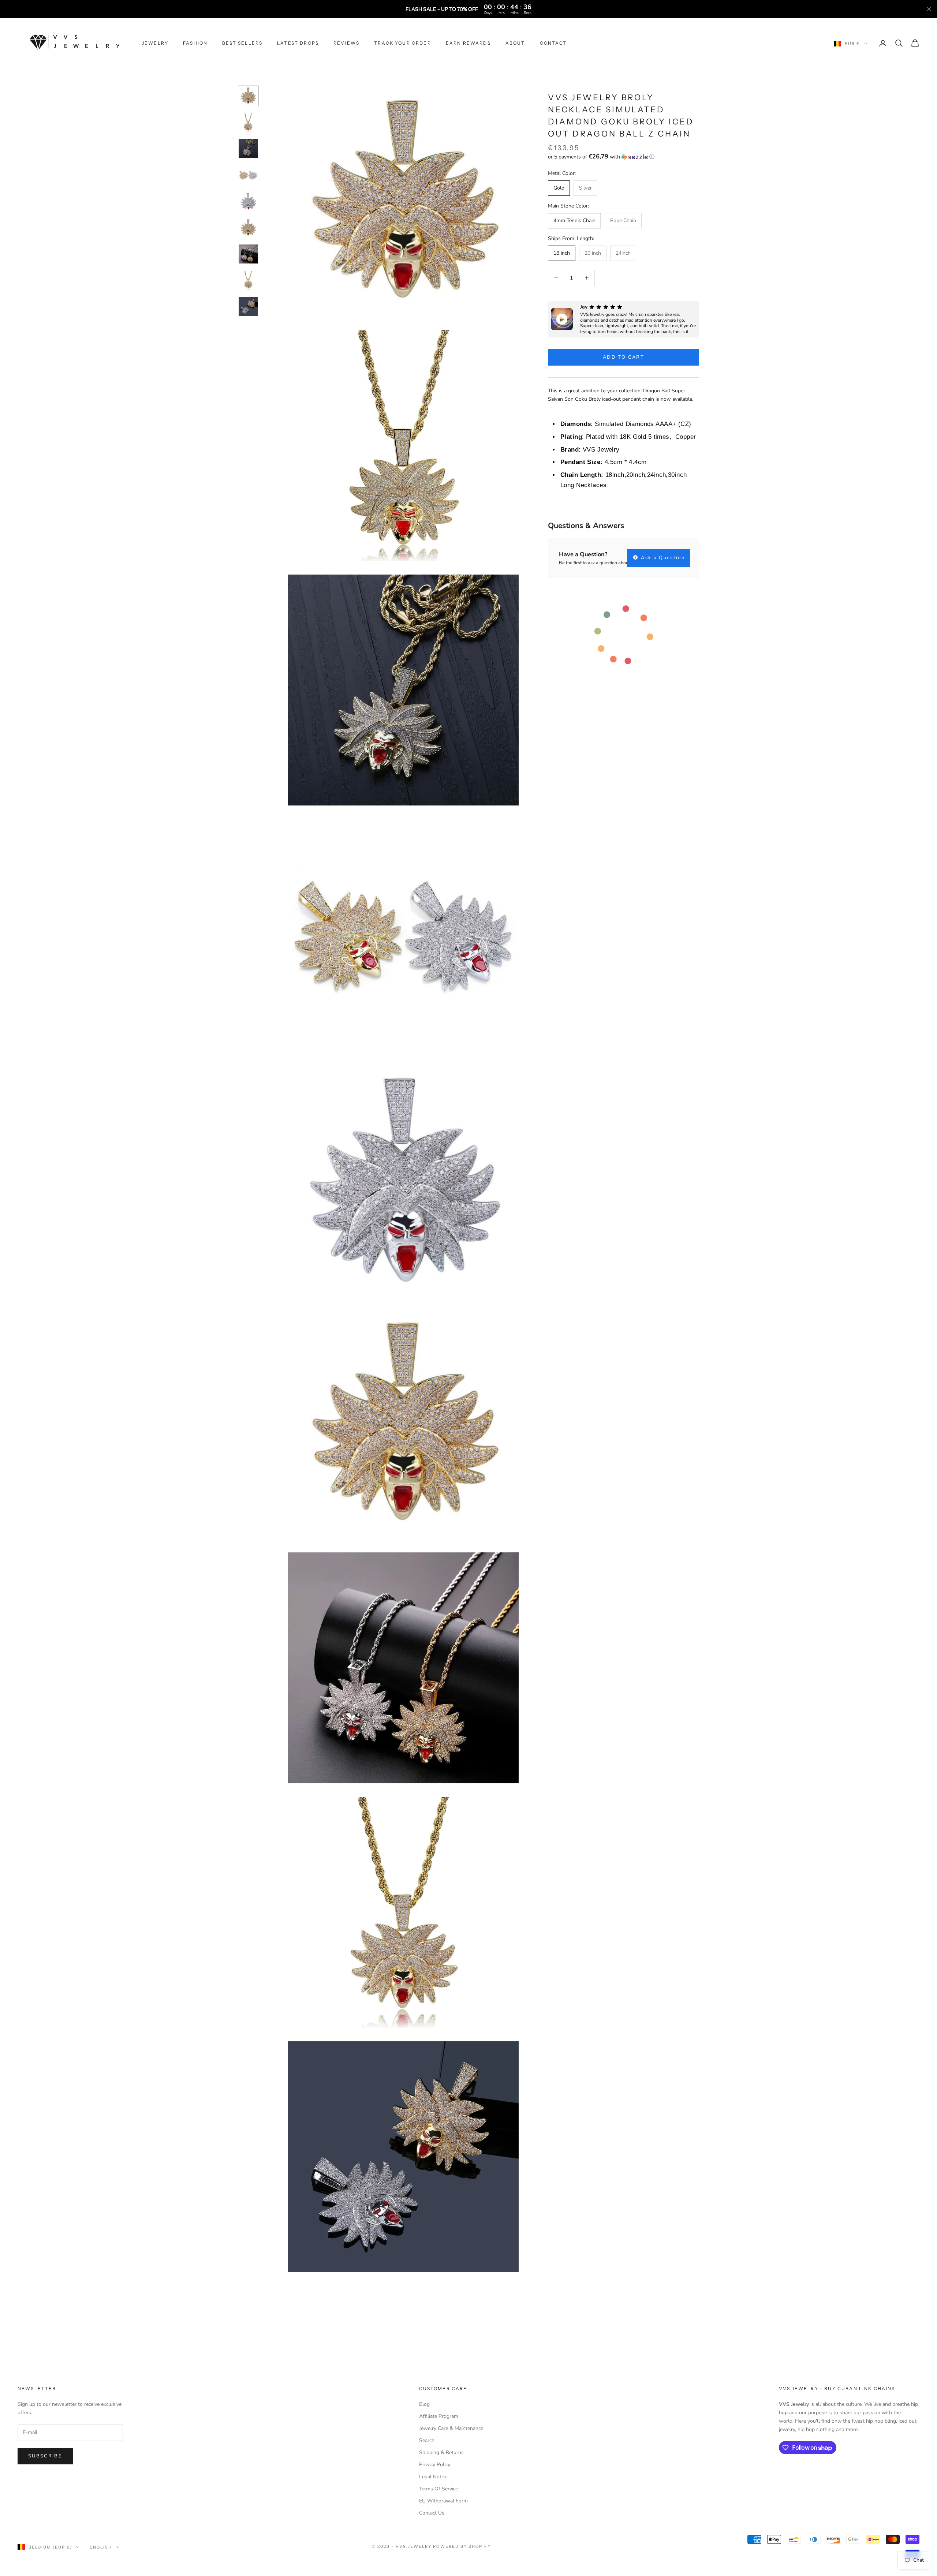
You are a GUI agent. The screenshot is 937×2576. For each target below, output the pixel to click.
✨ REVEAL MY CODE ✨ (540, 1308)
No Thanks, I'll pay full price (540, 1332)
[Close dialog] (601, 1212)
